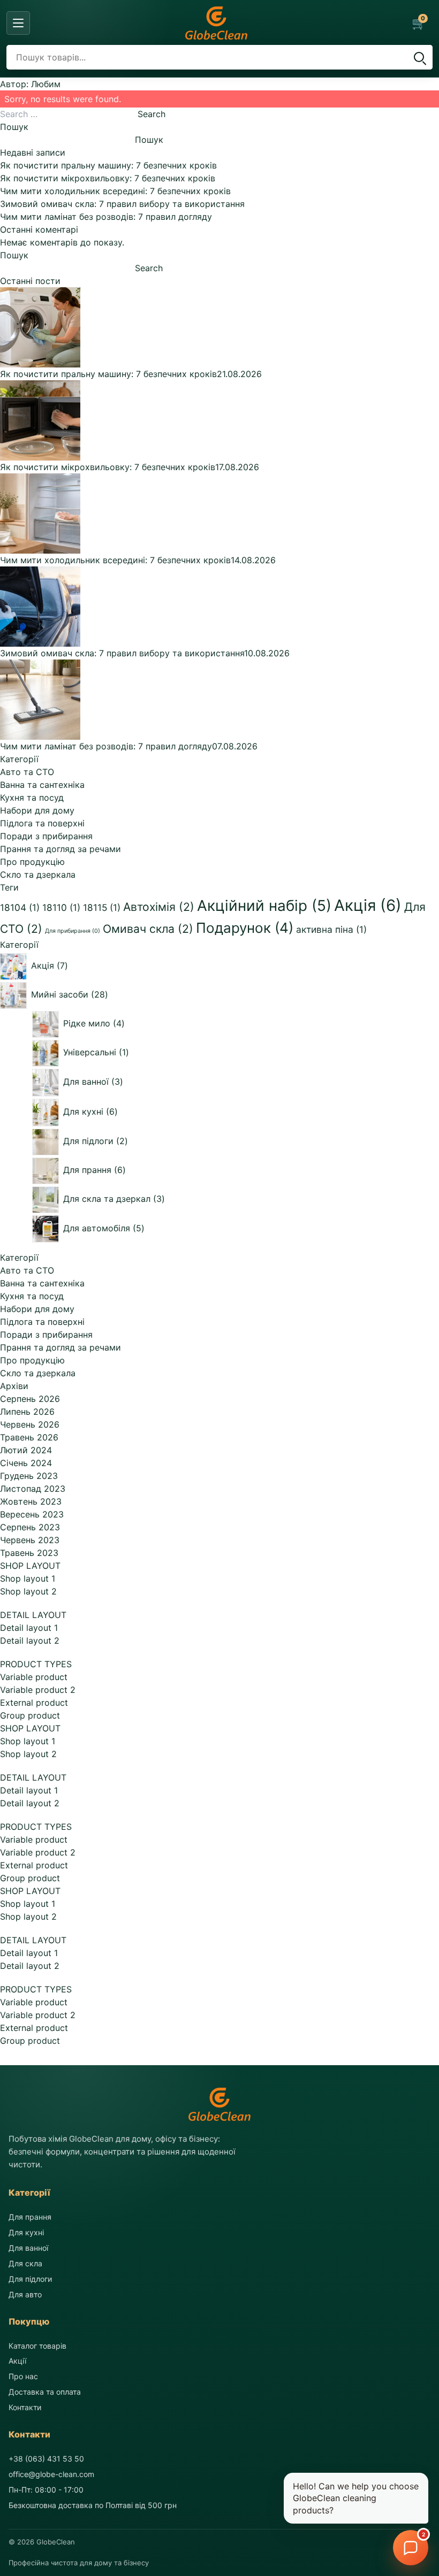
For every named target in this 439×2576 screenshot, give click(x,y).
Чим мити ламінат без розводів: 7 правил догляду (106, 217)
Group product (30, 1715)
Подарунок (245, 928)
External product (34, 1703)
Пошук (14, 127)
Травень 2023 (29, 1553)
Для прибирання (73, 931)
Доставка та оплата (45, 2392)
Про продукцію (32, 862)
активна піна (331, 929)
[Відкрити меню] (18, 23)
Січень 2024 (26, 1463)
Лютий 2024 (26, 1450)
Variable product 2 (38, 1690)
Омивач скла (148, 929)
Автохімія (159, 907)
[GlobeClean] (216, 23)
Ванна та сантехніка (42, 785)
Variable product (34, 1677)
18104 (20, 907)
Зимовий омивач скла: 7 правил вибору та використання (122, 204)
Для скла (25, 2263)
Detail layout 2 (30, 1640)
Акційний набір (264, 906)
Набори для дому (37, 810)
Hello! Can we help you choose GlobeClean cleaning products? (356, 2498)
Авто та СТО (27, 772)
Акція (368, 905)
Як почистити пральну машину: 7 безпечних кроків (108, 165)
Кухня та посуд (32, 798)
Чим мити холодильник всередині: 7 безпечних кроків (115, 191)
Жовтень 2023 (31, 1501)
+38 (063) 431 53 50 (46, 2459)
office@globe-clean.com (51, 2474)
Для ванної (28, 2248)
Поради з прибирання (46, 836)
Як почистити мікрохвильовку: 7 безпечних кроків (108, 178)
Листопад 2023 (33, 1489)
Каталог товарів (37, 2346)
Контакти (25, 2407)
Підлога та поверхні (42, 823)
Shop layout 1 (28, 1578)
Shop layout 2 (28, 1591)
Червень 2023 (30, 1540)
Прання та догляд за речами (60, 849)
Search (152, 114)
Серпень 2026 (30, 1399)
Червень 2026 (30, 1424)
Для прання (30, 2217)
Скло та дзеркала (38, 875)
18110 (61, 907)
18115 (102, 907)
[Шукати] (419, 57)
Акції (17, 2361)
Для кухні (26, 2232)
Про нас (23, 2376)
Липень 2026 (27, 1412)
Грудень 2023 (29, 1476)
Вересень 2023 (32, 1514)
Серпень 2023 (30, 1527)
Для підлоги (30, 2279)
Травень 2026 (29, 1437)
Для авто (25, 2294)
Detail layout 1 (29, 1628)
